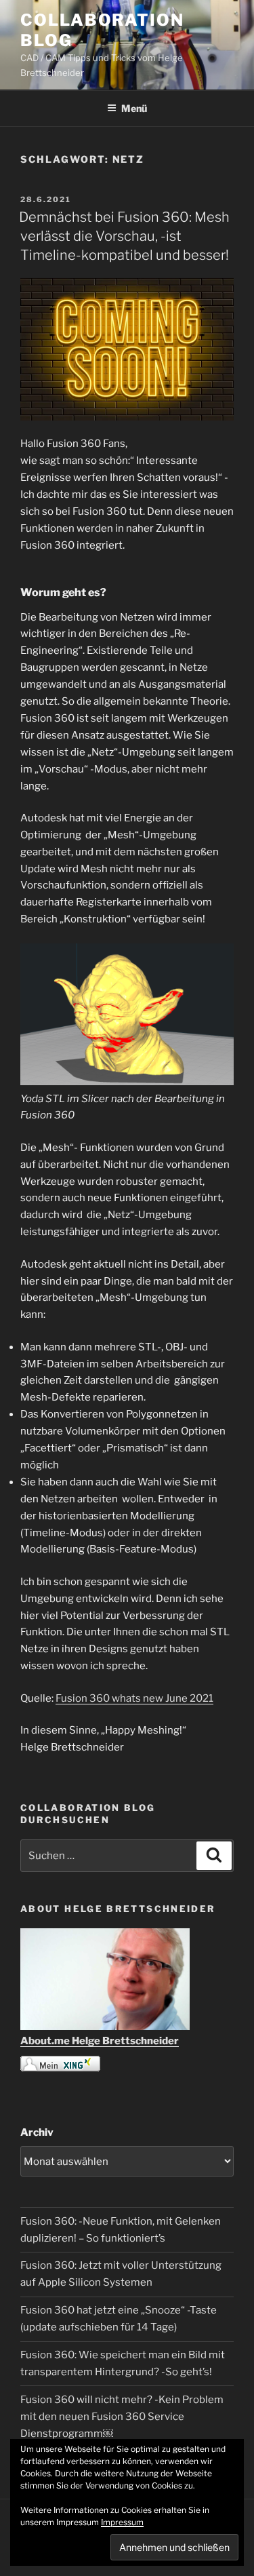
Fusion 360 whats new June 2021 (134, 1698)
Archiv (37, 2132)
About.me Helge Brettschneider (100, 2041)
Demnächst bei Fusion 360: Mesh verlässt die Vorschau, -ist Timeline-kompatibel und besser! (124, 236)
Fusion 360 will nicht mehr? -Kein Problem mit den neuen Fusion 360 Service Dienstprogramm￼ (122, 2417)
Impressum (122, 2522)
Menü (134, 108)
